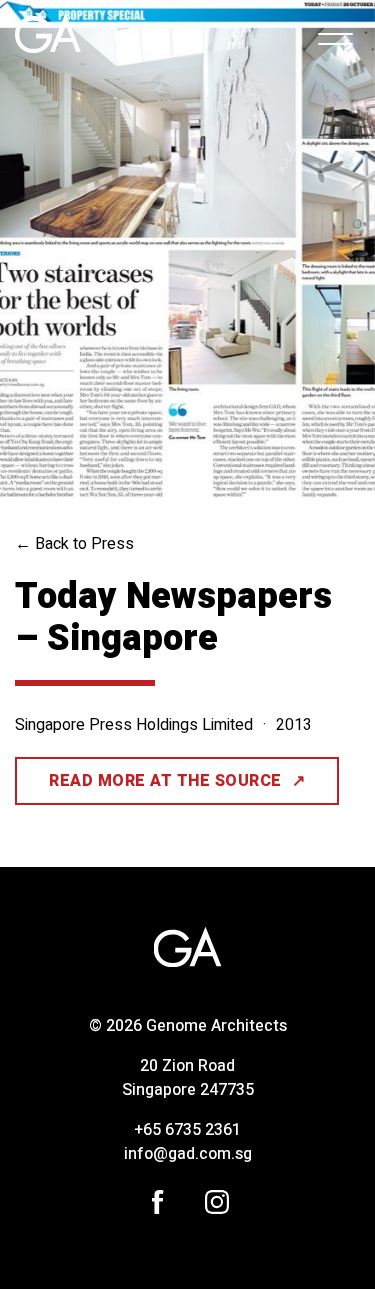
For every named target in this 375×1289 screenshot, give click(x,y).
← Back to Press (74, 544)
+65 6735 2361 (187, 1130)
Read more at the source (177, 787)
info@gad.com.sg (188, 1154)
